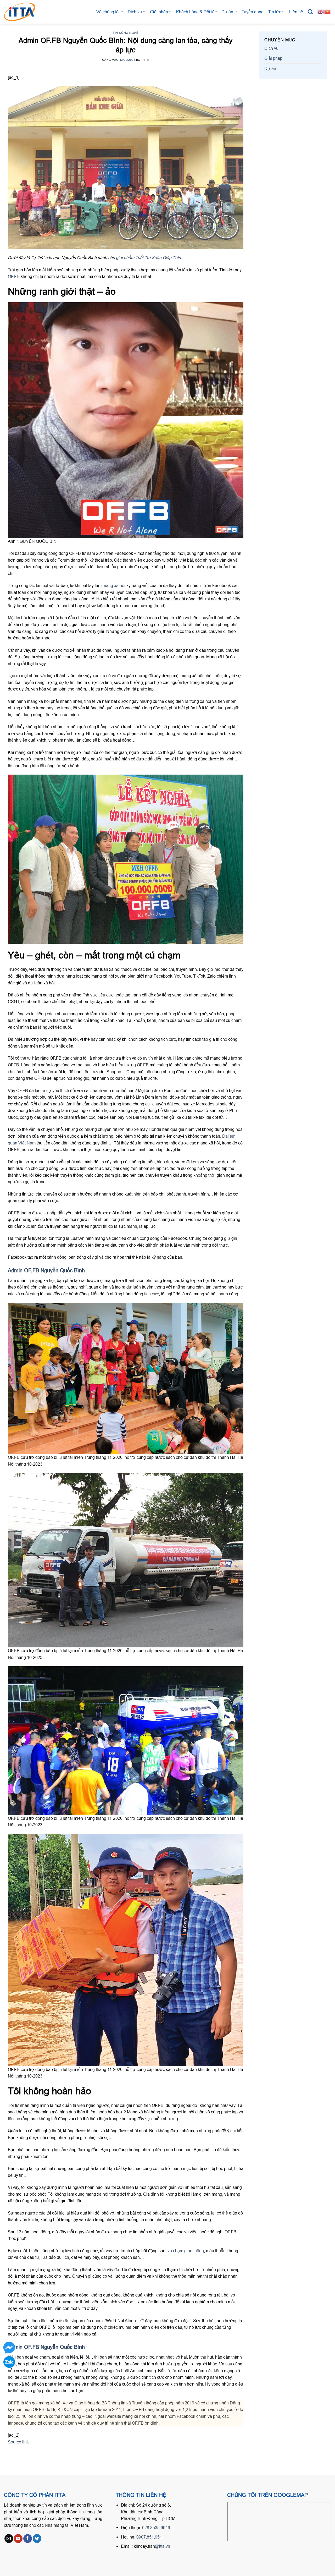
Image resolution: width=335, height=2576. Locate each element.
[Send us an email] (9, 2539)
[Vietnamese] (328, 12)
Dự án (227, 12)
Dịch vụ (135, 12)
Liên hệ (296, 12)
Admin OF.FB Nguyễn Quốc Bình (46, 1270)
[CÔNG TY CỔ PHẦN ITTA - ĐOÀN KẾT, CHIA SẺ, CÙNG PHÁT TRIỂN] (25, 12)
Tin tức (275, 12)
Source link (18, 2442)
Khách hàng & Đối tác (196, 12)
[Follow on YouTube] (18, 2539)
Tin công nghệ (125, 33)
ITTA (146, 60)
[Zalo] (9, 2362)
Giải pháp (159, 12)
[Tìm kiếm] (310, 12)
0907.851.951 (149, 2537)
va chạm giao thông (186, 2251)
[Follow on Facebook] (28, 2539)
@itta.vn (163, 2546)
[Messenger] (9, 2348)
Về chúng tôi (108, 12)
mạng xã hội (114, 585)
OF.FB (14, 276)
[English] (321, 12)
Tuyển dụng (253, 12)
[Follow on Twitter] (37, 2539)
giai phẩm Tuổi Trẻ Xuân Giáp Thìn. (149, 257)
